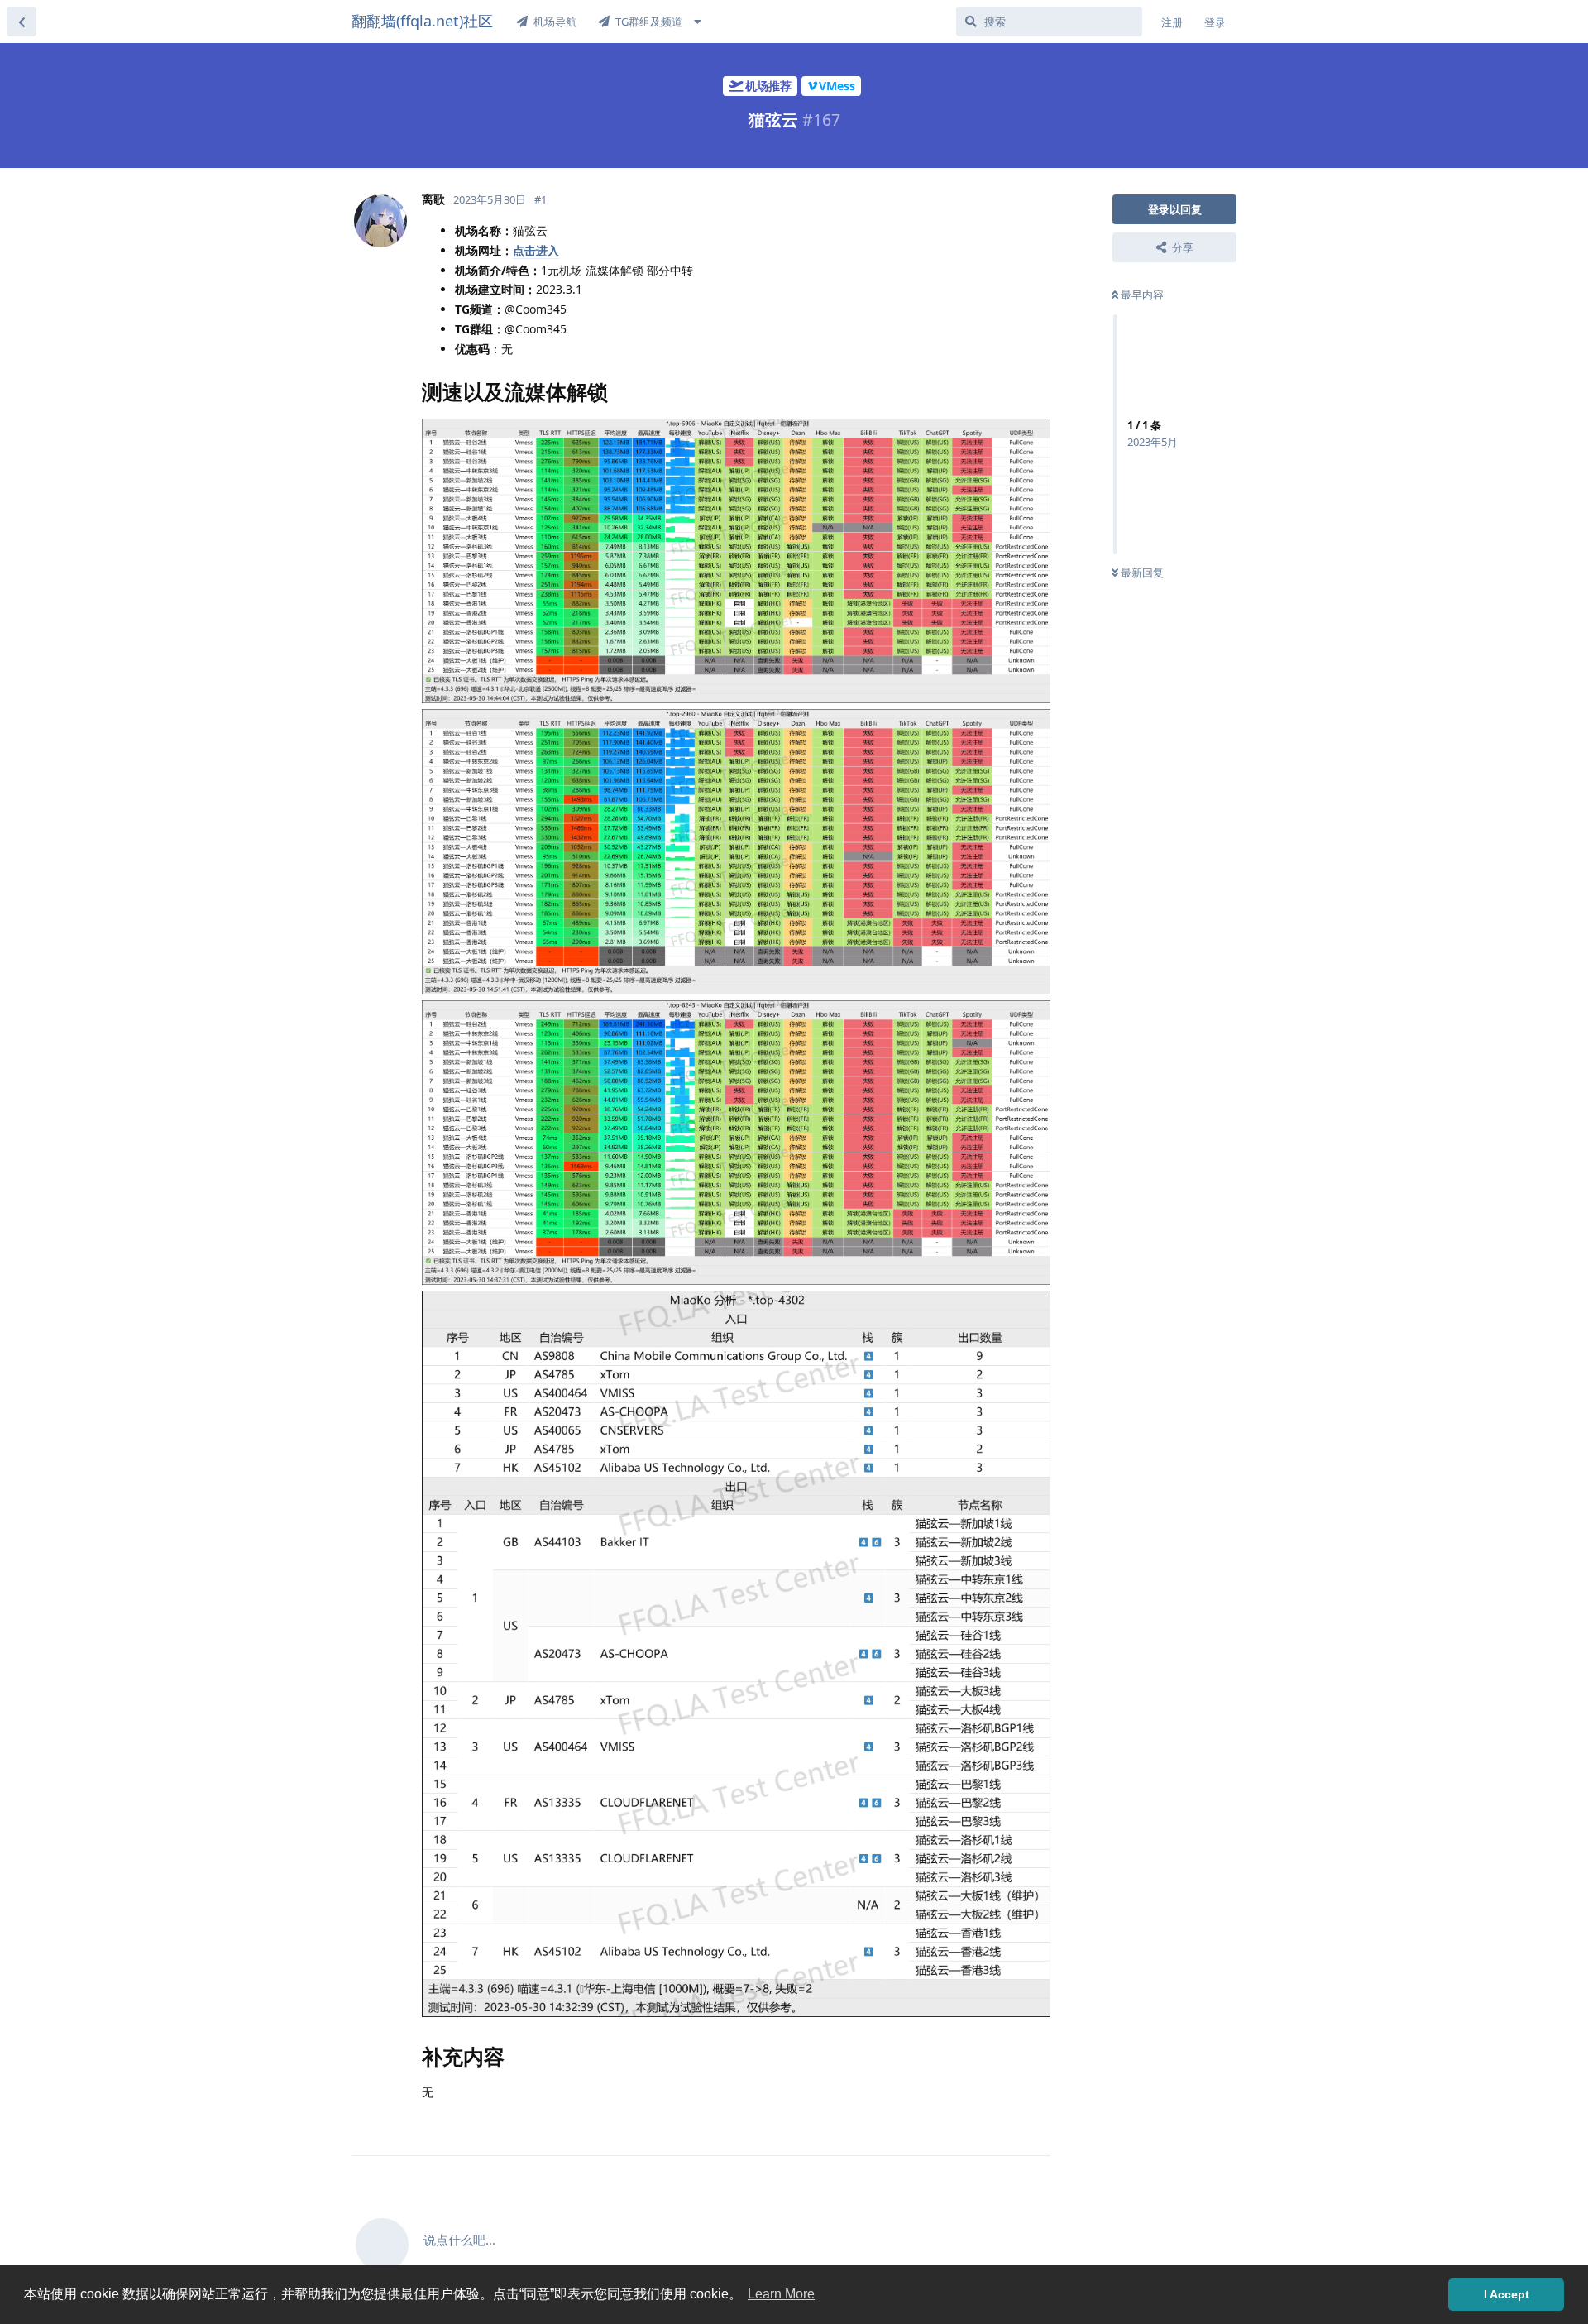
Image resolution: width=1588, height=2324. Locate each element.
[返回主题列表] (22, 22)
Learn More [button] (781, 2294)
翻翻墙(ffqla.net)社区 (422, 21)
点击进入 (536, 250)
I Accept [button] (1507, 2294)
